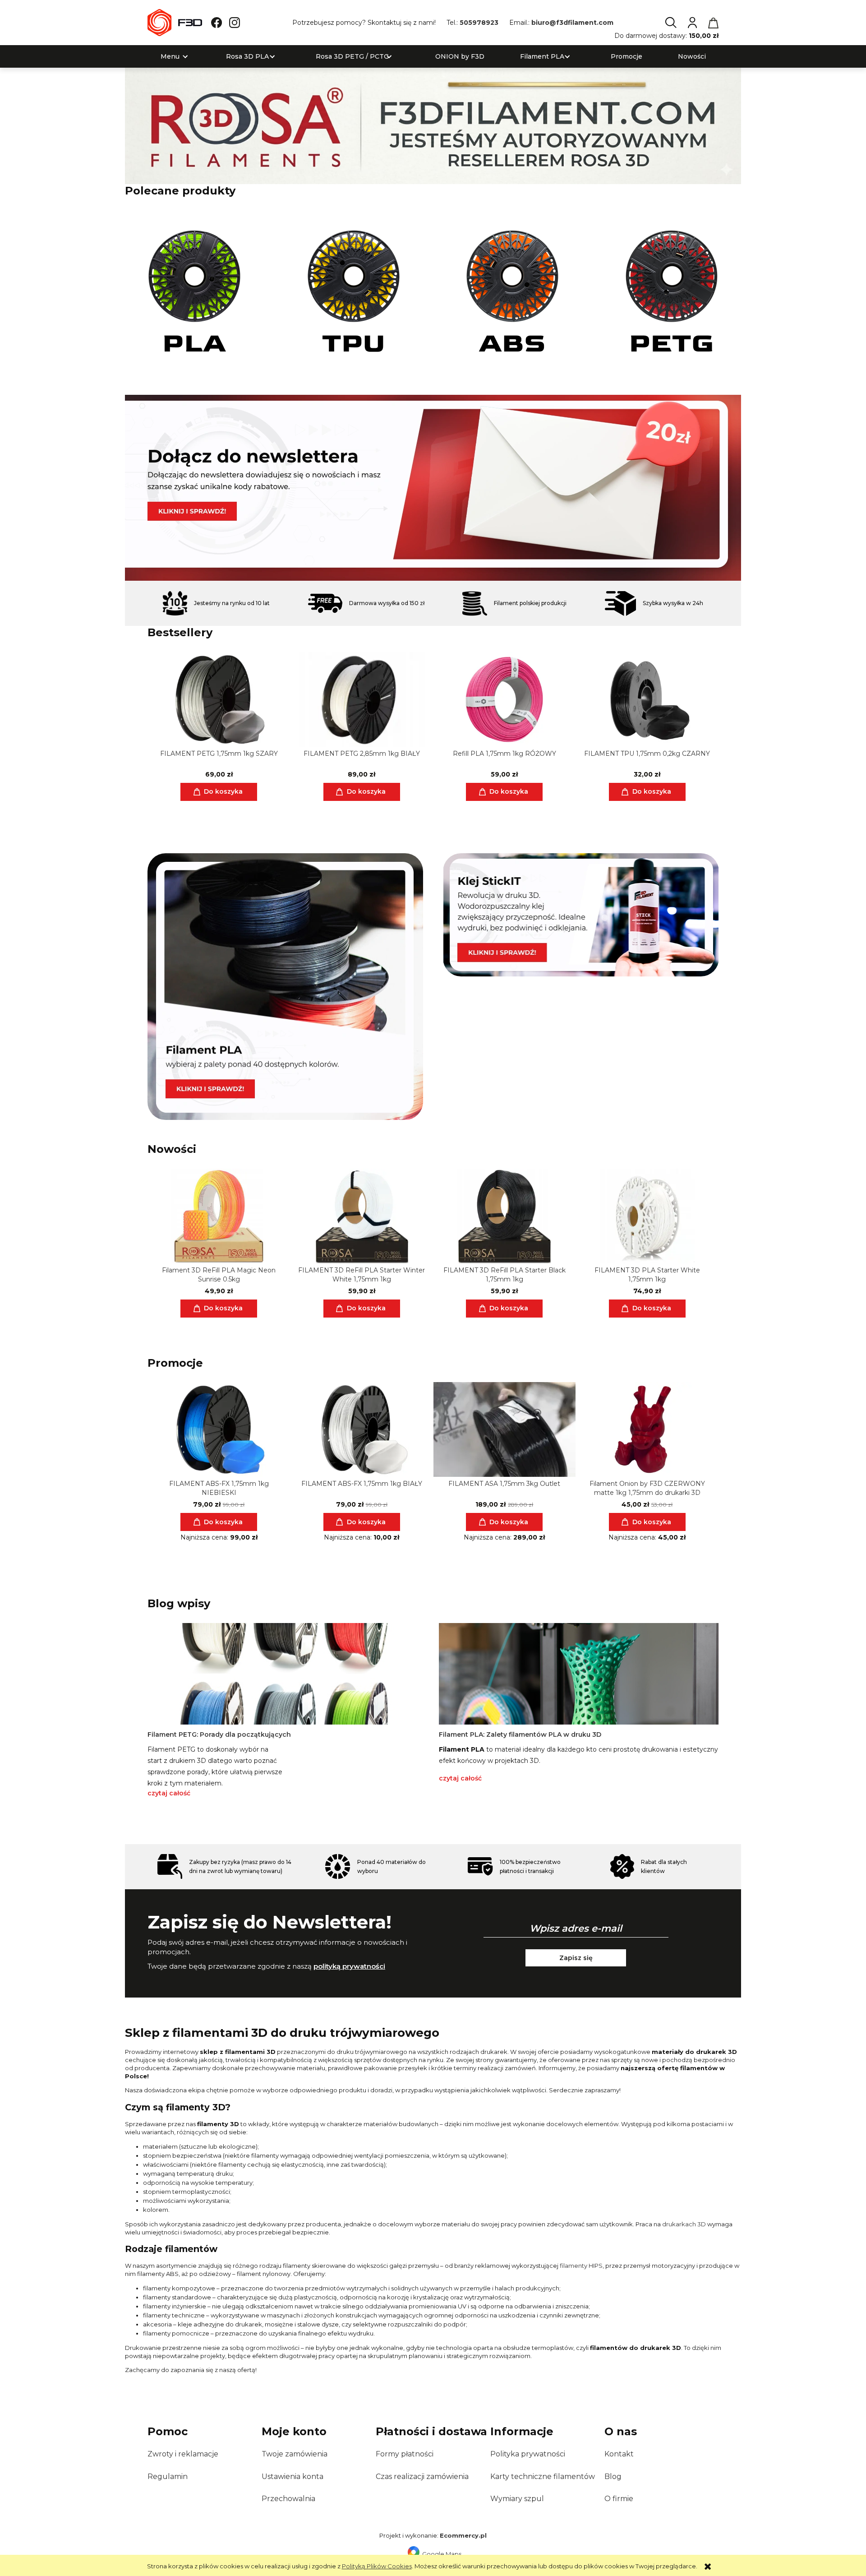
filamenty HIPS (581, 2266)
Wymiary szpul (517, 2499)
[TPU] (354, 291)
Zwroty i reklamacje (183, 2454)
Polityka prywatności (528, 2454)
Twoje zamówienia (295, 2454)
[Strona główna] (175, 23)
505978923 (479, 23)
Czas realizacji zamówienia (422, 2477)
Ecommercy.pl (463, 2535)
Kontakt (619, 2454)
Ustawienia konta (293, 2477)
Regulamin (168, 2477)
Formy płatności (405, 2454)
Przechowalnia (288, 2499)
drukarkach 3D (684, 2224)
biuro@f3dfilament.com (572, 23)
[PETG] (672, 291)
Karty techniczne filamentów (543, 2477)
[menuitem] (170, 57)
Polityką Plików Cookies (377, 2566)
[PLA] (194, 291)
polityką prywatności (349, 1966)
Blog (613, 2477)
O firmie (619, 2499)
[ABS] (513, 291)
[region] (433, 488)
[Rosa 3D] (433, 125)
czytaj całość (169, 1793)
